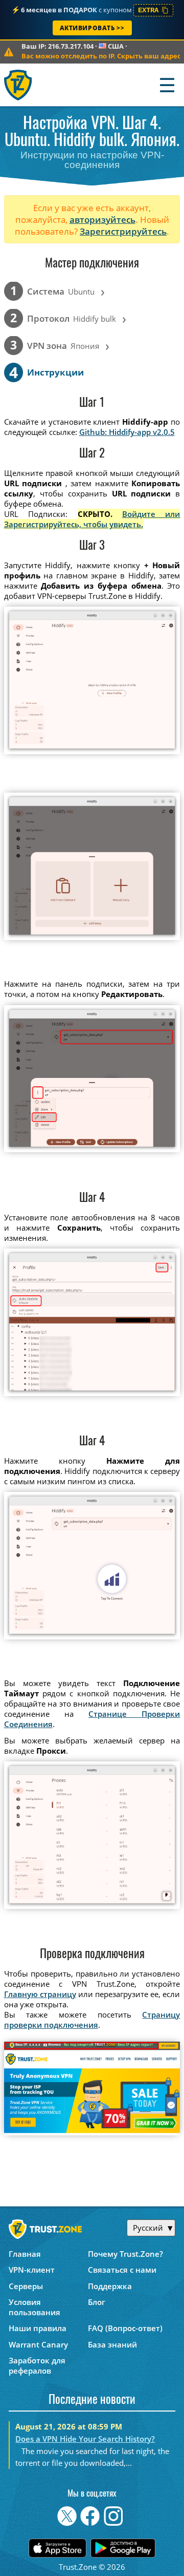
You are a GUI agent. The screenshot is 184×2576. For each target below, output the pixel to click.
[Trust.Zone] (19, 85)
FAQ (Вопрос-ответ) (125, 2328)
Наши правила (38, 2328)
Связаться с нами (122, 2270)
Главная (25, 2254)
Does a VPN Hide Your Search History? (85, 2439)
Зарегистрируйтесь (123, 231)
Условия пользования (34, 2307)
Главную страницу (40, 1994)
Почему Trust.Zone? (125, 2254)
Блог (97, 2302)
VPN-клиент (32, 2270)
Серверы (26, 2286)
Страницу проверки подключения (92, 2020)
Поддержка (110, 2286)
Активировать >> (92, 28)
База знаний (112, 2344)
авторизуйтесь (102, 220)
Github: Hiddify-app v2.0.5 (127, 432)
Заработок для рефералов (37, 2365)
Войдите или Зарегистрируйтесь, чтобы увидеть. (92, 519)
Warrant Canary (38, 2344)
